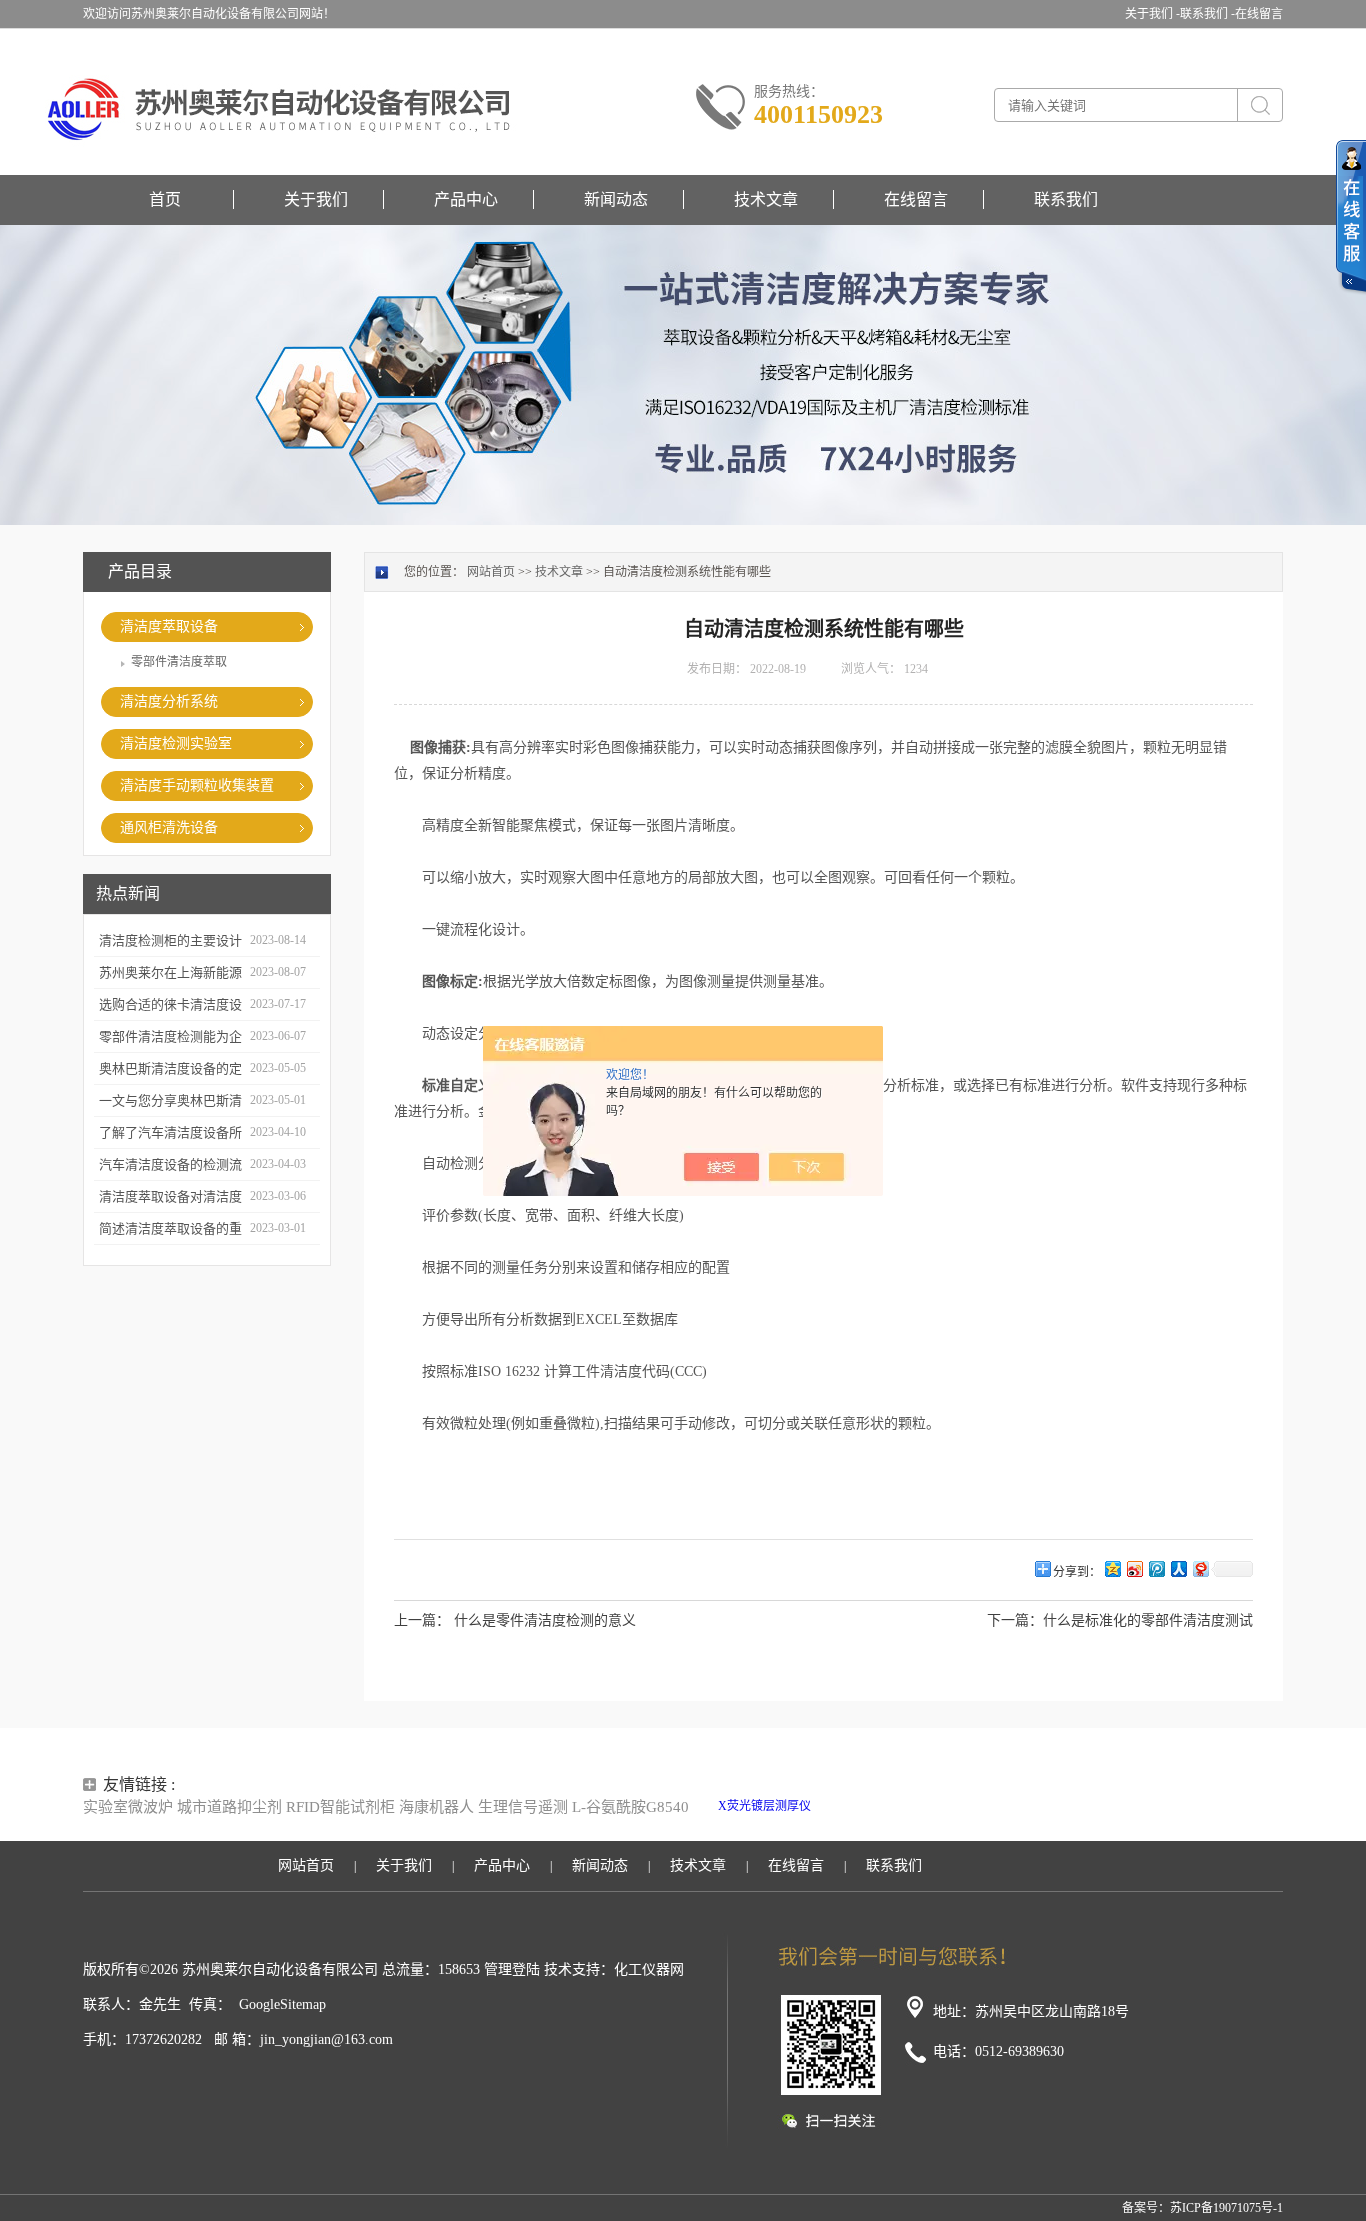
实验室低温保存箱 (951, 1806)
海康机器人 (436, 1807)
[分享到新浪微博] (1134, 1568)
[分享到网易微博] (1200, 1568)
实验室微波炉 (128, 1807)
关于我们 (316, 199)
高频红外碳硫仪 (1044, 1806)
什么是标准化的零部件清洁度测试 (1148, 1620)
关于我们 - (1152, 14)
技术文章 (766, 199)
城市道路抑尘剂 (229, 1807)
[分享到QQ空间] (1112, 1568)
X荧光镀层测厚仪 (764, 1806)
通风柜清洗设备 (169, 827)
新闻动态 (616, 199)
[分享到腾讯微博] (1156, 1568)
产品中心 (466, 199)
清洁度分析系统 (169, 701)
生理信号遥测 (523, 1807)
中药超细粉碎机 (896, 1824)
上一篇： (422, 1620)
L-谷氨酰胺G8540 (630, 1807)
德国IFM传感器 (810, 1824)
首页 (165, 199)
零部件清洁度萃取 (179, 662)
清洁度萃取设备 (169, 626)
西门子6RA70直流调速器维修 (1166, 1806)
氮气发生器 (971, 1824)
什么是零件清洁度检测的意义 (545, 1620)
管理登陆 (512, 1969)
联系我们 (1066, 199)
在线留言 (1259, 14)
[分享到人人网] (1178, 1568)
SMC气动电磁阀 (857, 1806)
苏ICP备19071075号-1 (1226, 2208)
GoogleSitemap (282, 2004)
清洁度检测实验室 (176, 743)
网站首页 (491, 572)
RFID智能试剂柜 (340, 1807)
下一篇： (1015, 1620)
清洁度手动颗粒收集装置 (197, 785)
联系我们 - (1207, 14)
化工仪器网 (649, 1969)
